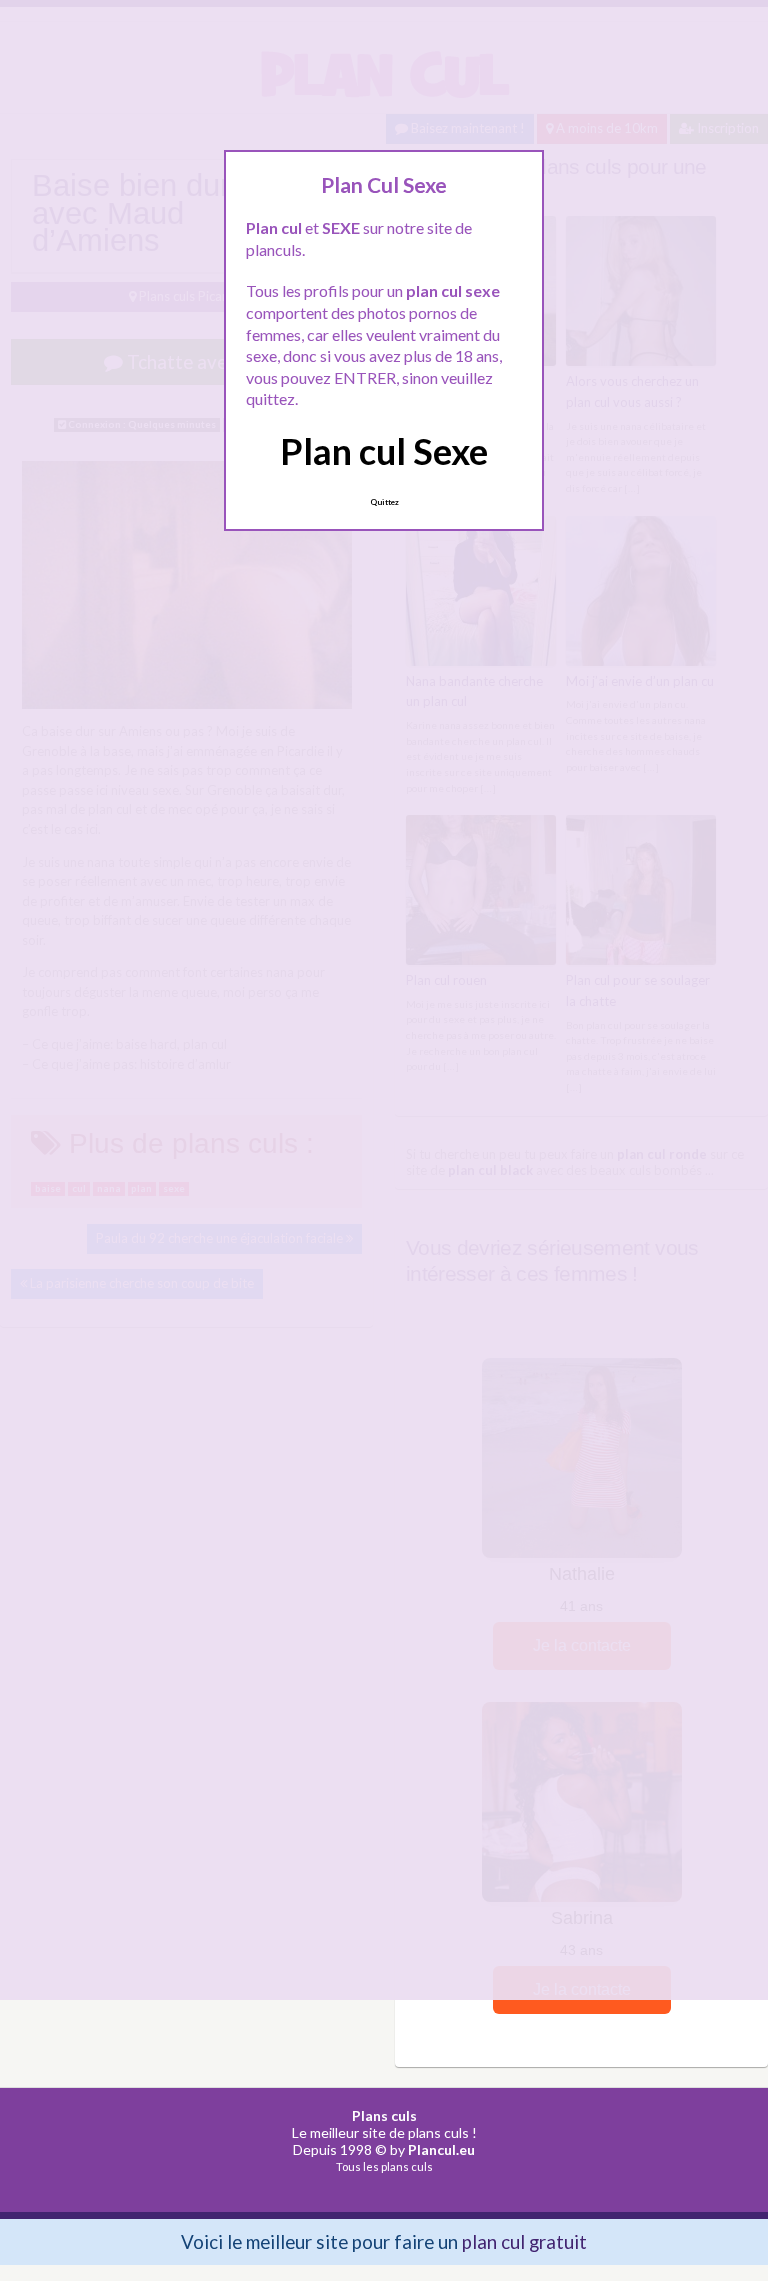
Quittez (384, 502)
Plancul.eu (441, 2149)
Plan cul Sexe (384, 451)
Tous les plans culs (384, 2166)
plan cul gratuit (524, 2241)
